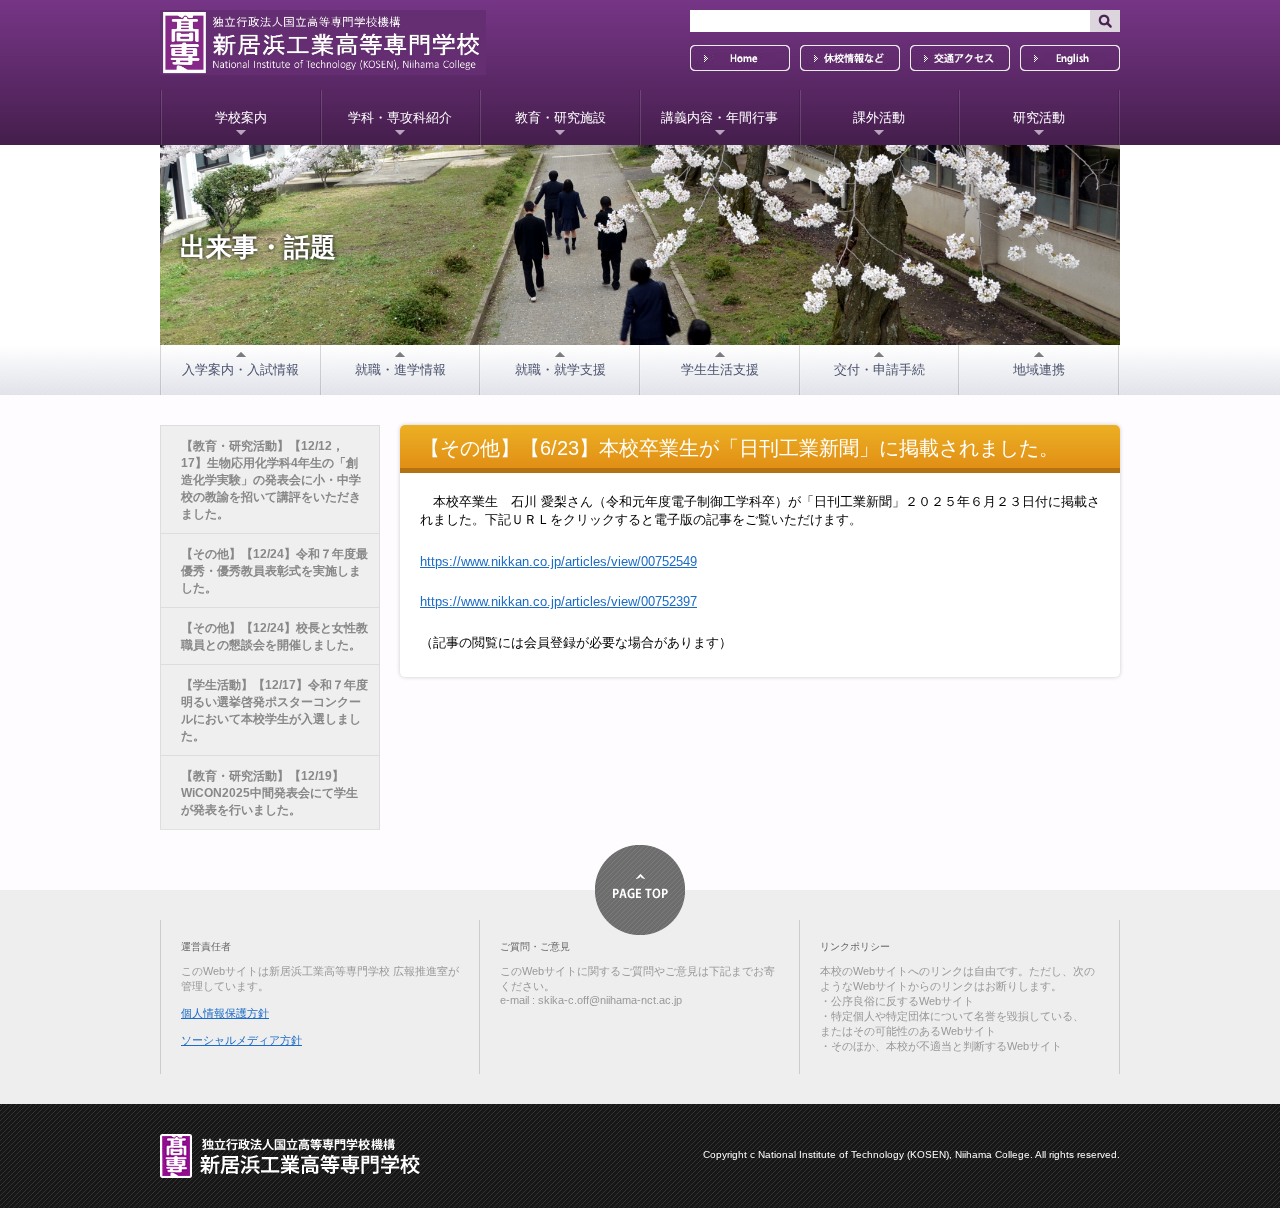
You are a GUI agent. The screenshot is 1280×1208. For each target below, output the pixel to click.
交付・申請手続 (879, 369)
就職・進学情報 (400, 369)
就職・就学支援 (560, 369)
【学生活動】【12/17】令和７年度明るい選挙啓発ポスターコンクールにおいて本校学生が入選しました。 (274, 710)
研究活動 (1039, 117)
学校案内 (241, 117)
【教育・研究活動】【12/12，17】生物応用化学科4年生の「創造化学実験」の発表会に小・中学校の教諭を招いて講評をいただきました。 (271, 480)
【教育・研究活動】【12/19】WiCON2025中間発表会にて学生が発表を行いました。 (269, 793)
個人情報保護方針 (225, 1013)
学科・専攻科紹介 (400, 117)
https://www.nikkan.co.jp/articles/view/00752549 (558, 561)
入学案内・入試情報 (240, 369)
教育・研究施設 (560, 117)
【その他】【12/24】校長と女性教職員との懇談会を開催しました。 (274, 636)
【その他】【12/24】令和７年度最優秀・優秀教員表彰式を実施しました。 (274, 571)
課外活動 (879, 117)
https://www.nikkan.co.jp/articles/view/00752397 (558, 601)
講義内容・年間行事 (719, 117)
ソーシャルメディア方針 (241, 1040)
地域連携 (1039, 369)
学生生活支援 (720, 369)
